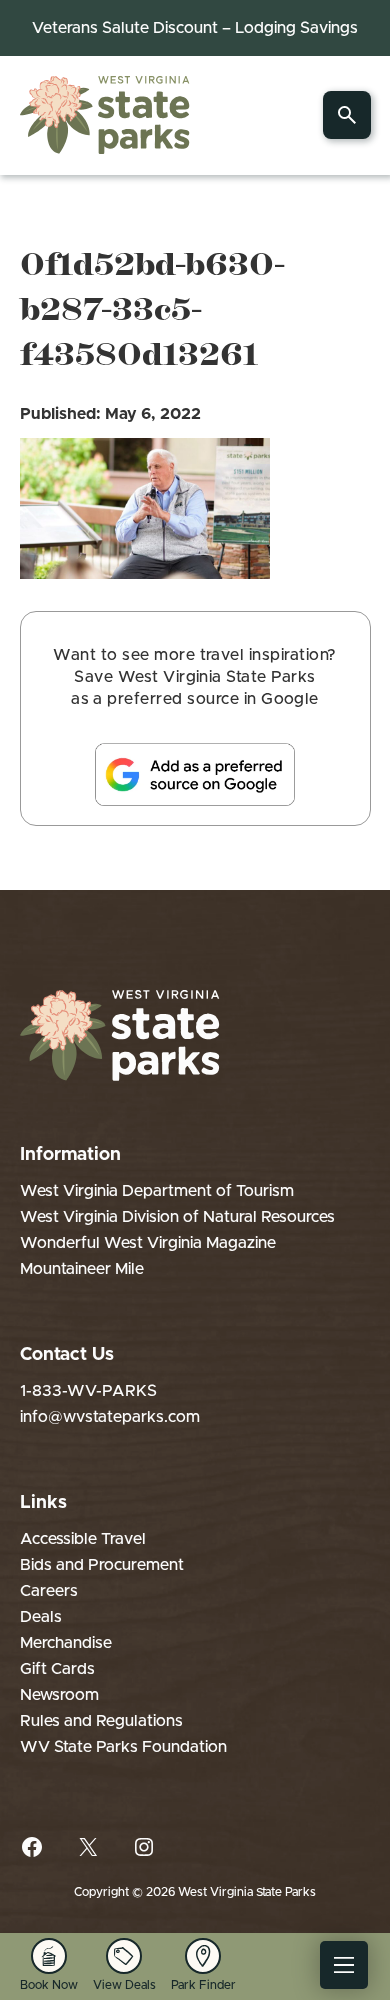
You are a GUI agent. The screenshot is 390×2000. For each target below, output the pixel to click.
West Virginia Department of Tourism (157, 1191)
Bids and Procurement (102, 1565)
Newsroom (59, 1695)
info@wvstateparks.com (110, 1417)
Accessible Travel (83, 1539)
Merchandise (66, 1643)
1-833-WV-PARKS (88, 1391)
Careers (49, 1591)
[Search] (347, 115)
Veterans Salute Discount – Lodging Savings (195, 28)
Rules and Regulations (101, 1721)
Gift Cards (57, 1669)
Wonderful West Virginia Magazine (148, 1243)
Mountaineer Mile (82, 1269)
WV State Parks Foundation (123, 1747)
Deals (41, 1617)
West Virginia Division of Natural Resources (177, 1217)
